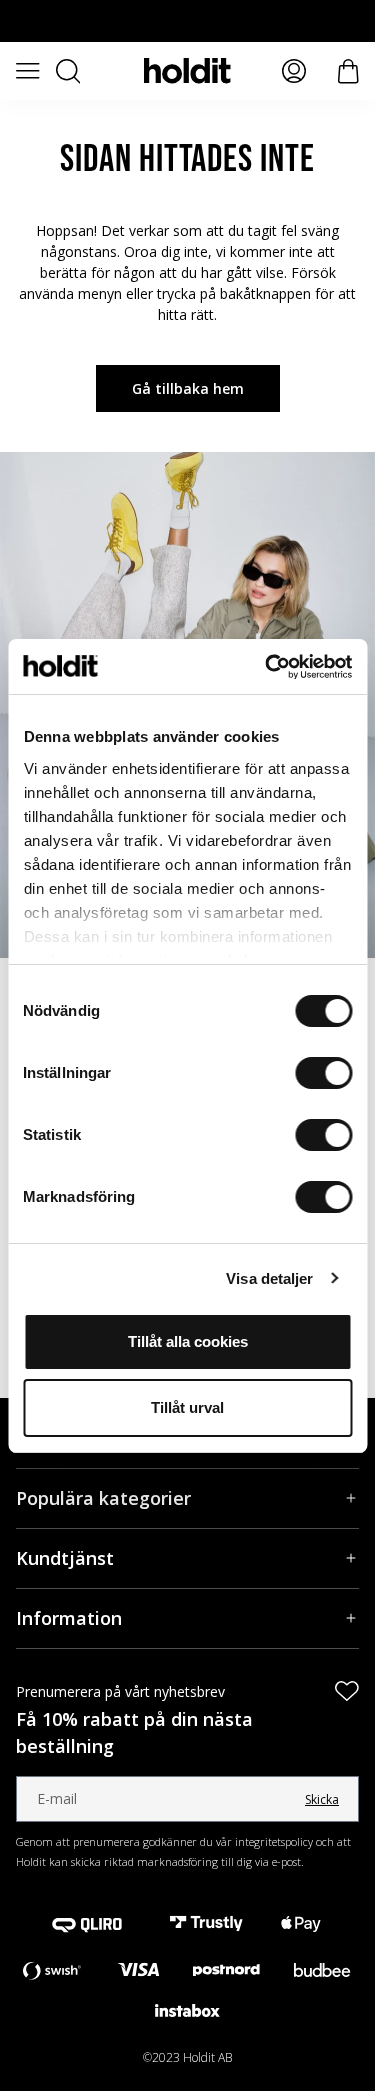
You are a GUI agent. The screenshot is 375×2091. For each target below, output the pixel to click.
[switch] (323, 1073)
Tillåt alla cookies (188, 1341)
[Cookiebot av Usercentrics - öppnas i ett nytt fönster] (267, 667)
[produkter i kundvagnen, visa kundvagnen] (348, 71)
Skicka (322, 1799)
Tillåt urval (187, 1407)
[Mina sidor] (294, 71)
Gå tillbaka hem (188, 388)
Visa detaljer (269, 1278)
